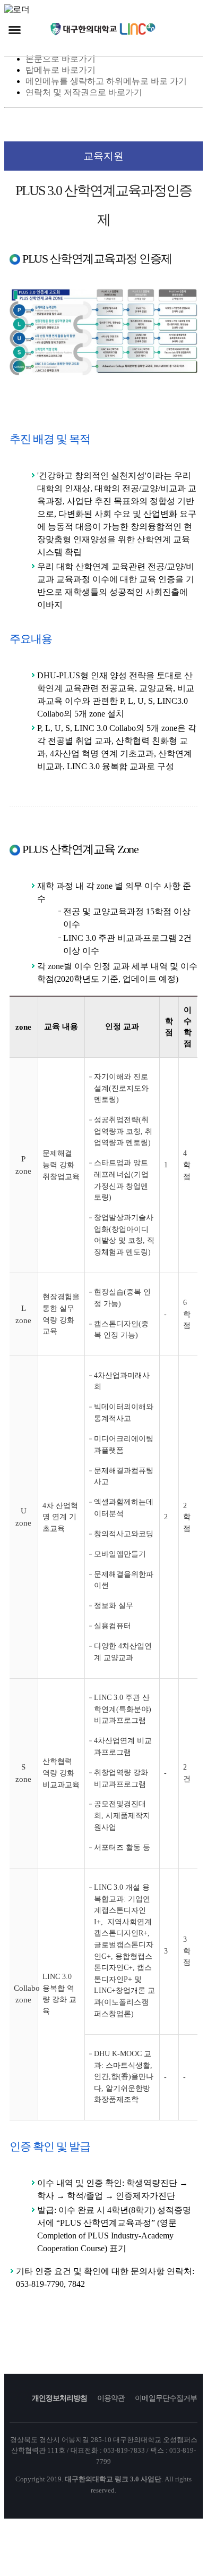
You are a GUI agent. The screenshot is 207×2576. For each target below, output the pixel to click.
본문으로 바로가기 (61, 59)
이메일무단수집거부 (166, 2398)
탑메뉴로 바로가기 (61, 70)
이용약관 (111, 2398)
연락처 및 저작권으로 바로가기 (84, 92)
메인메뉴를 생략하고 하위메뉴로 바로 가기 (106, 81)
